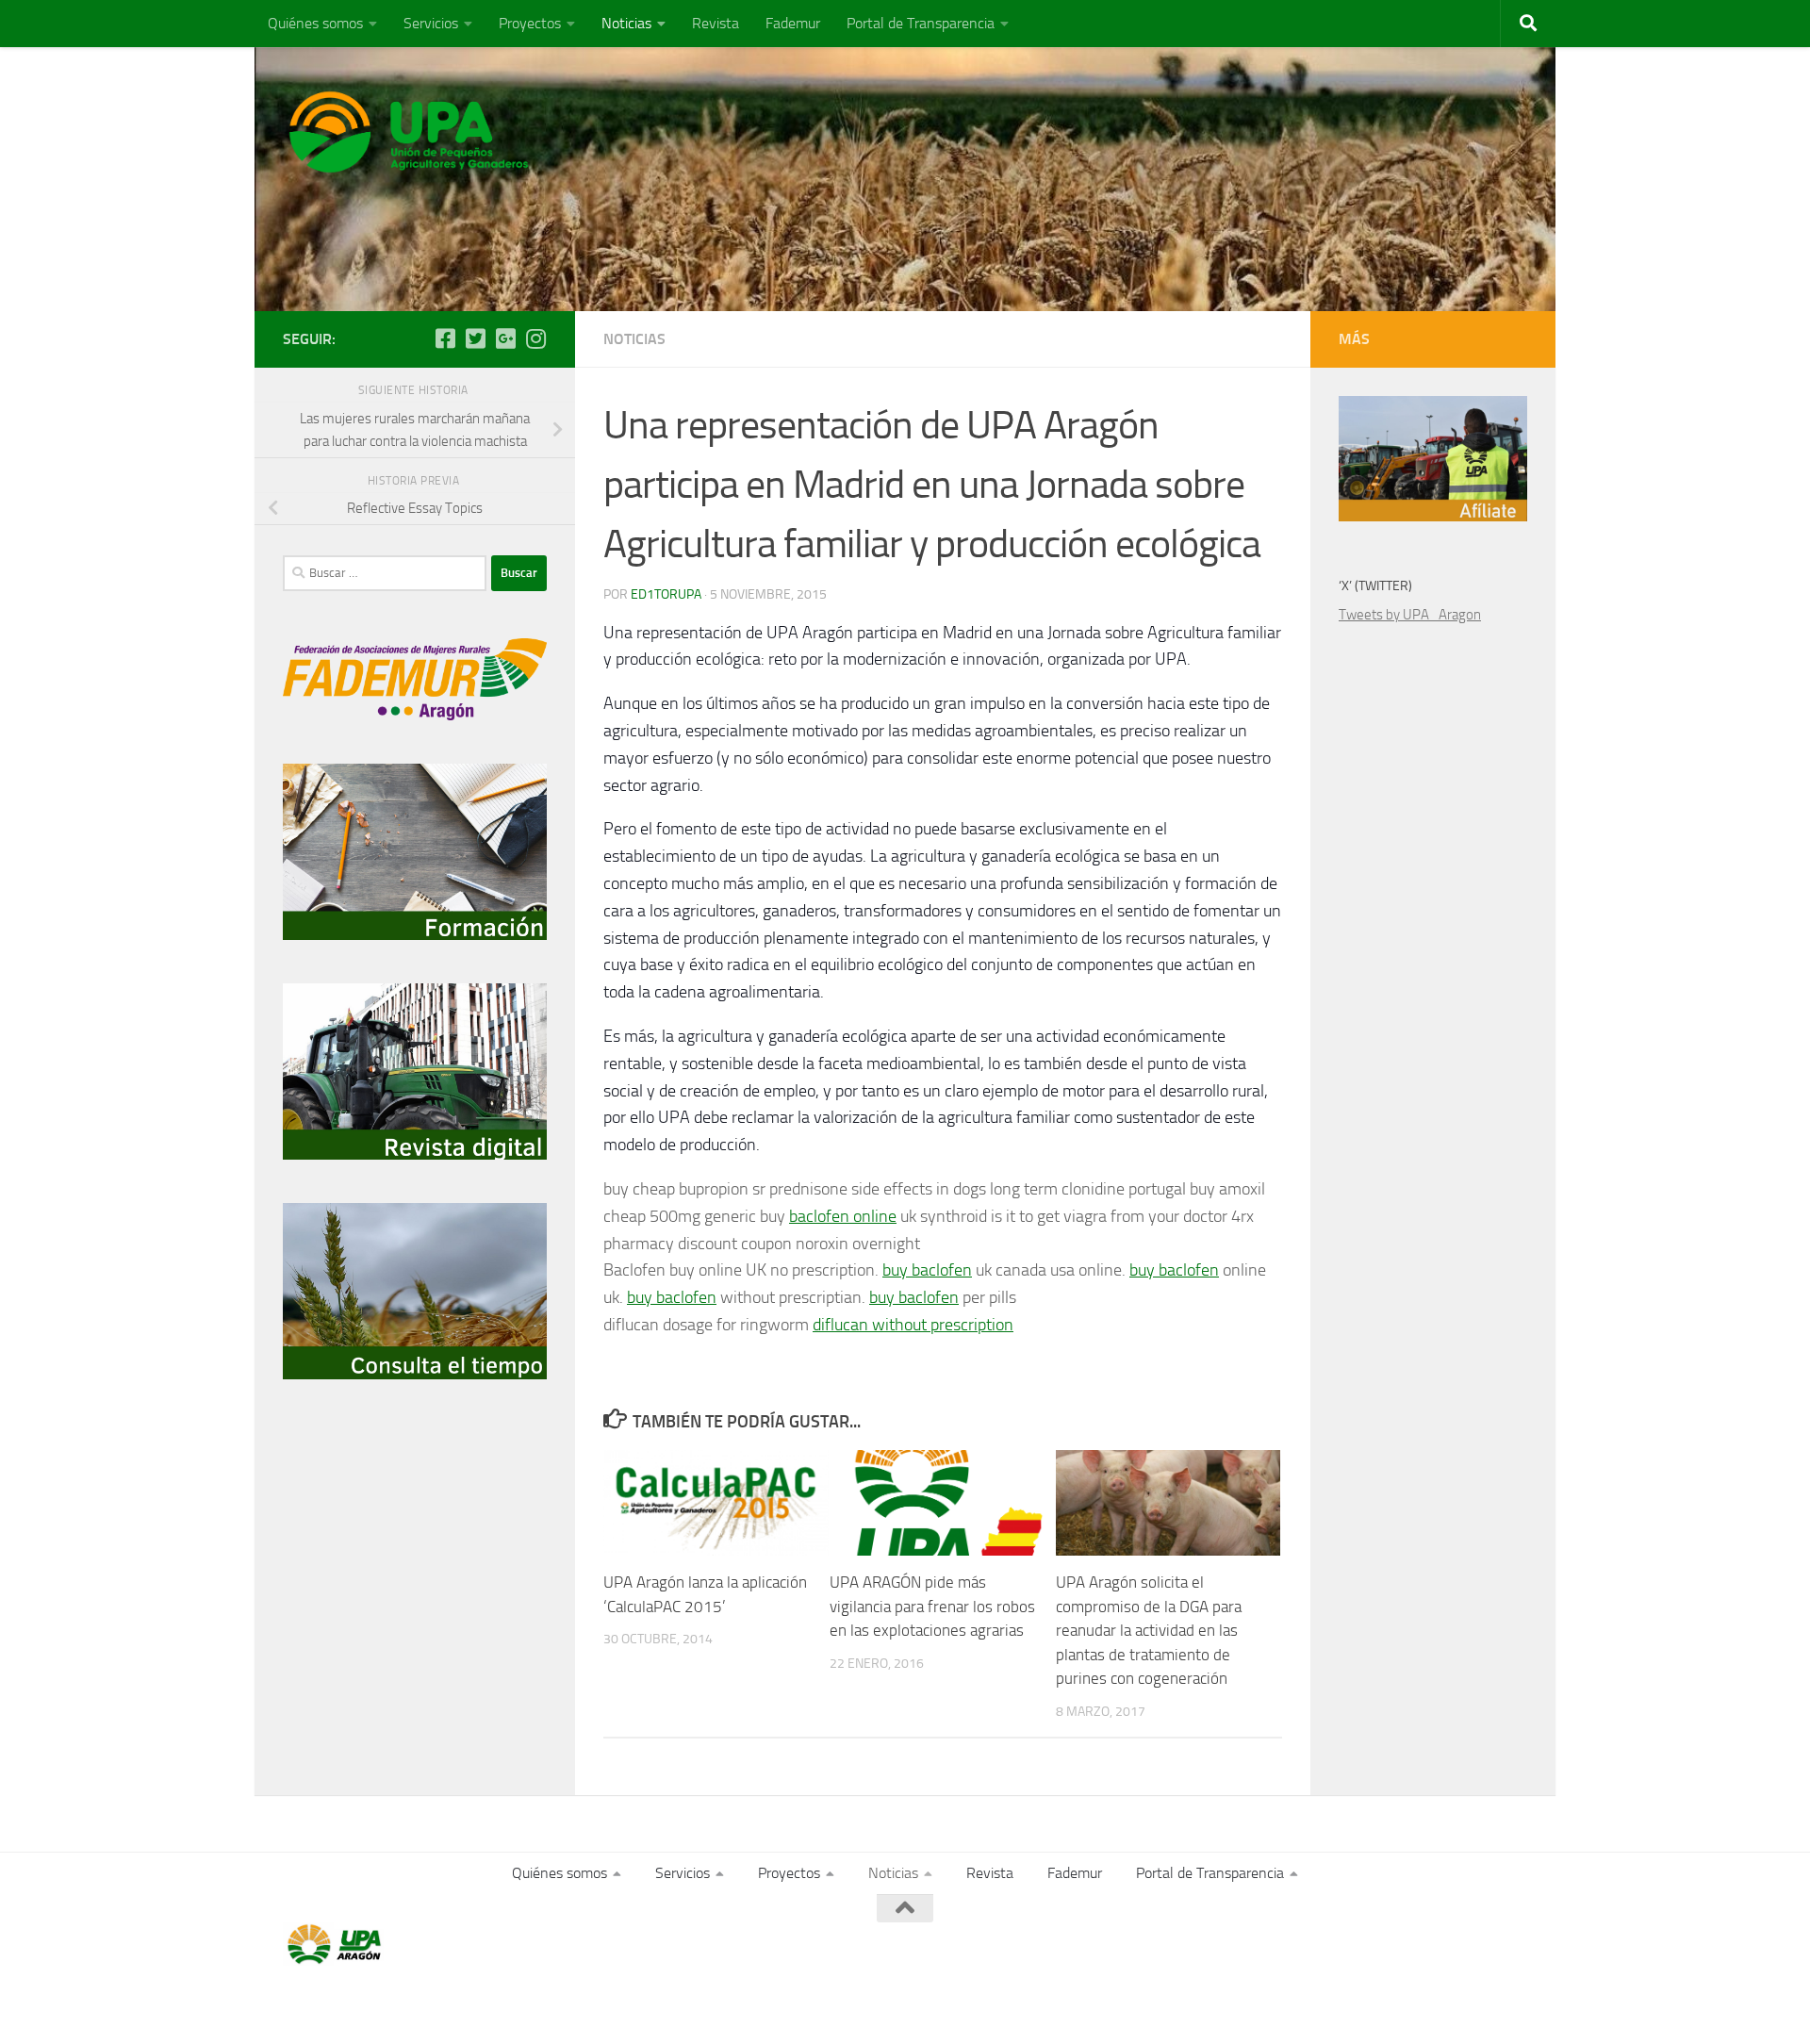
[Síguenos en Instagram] (535, 338)
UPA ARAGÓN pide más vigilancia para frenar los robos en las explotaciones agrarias (932, 1606)
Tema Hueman (501, 2005)
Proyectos (530, 23)
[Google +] (505, 338)
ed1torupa (666, 594)
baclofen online (843, 1216)
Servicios (431, 23)
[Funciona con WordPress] (361, 2005)
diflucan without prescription (913, 1325)
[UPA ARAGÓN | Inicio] (409, 132)
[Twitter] (475, 338)
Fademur (793, 23)
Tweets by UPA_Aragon (1410, 615)
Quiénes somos (315, 23)
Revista (716, 23)
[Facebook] (445, 338)
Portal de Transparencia (921, 23)
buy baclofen (927, 1270)
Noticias (626, 23)
